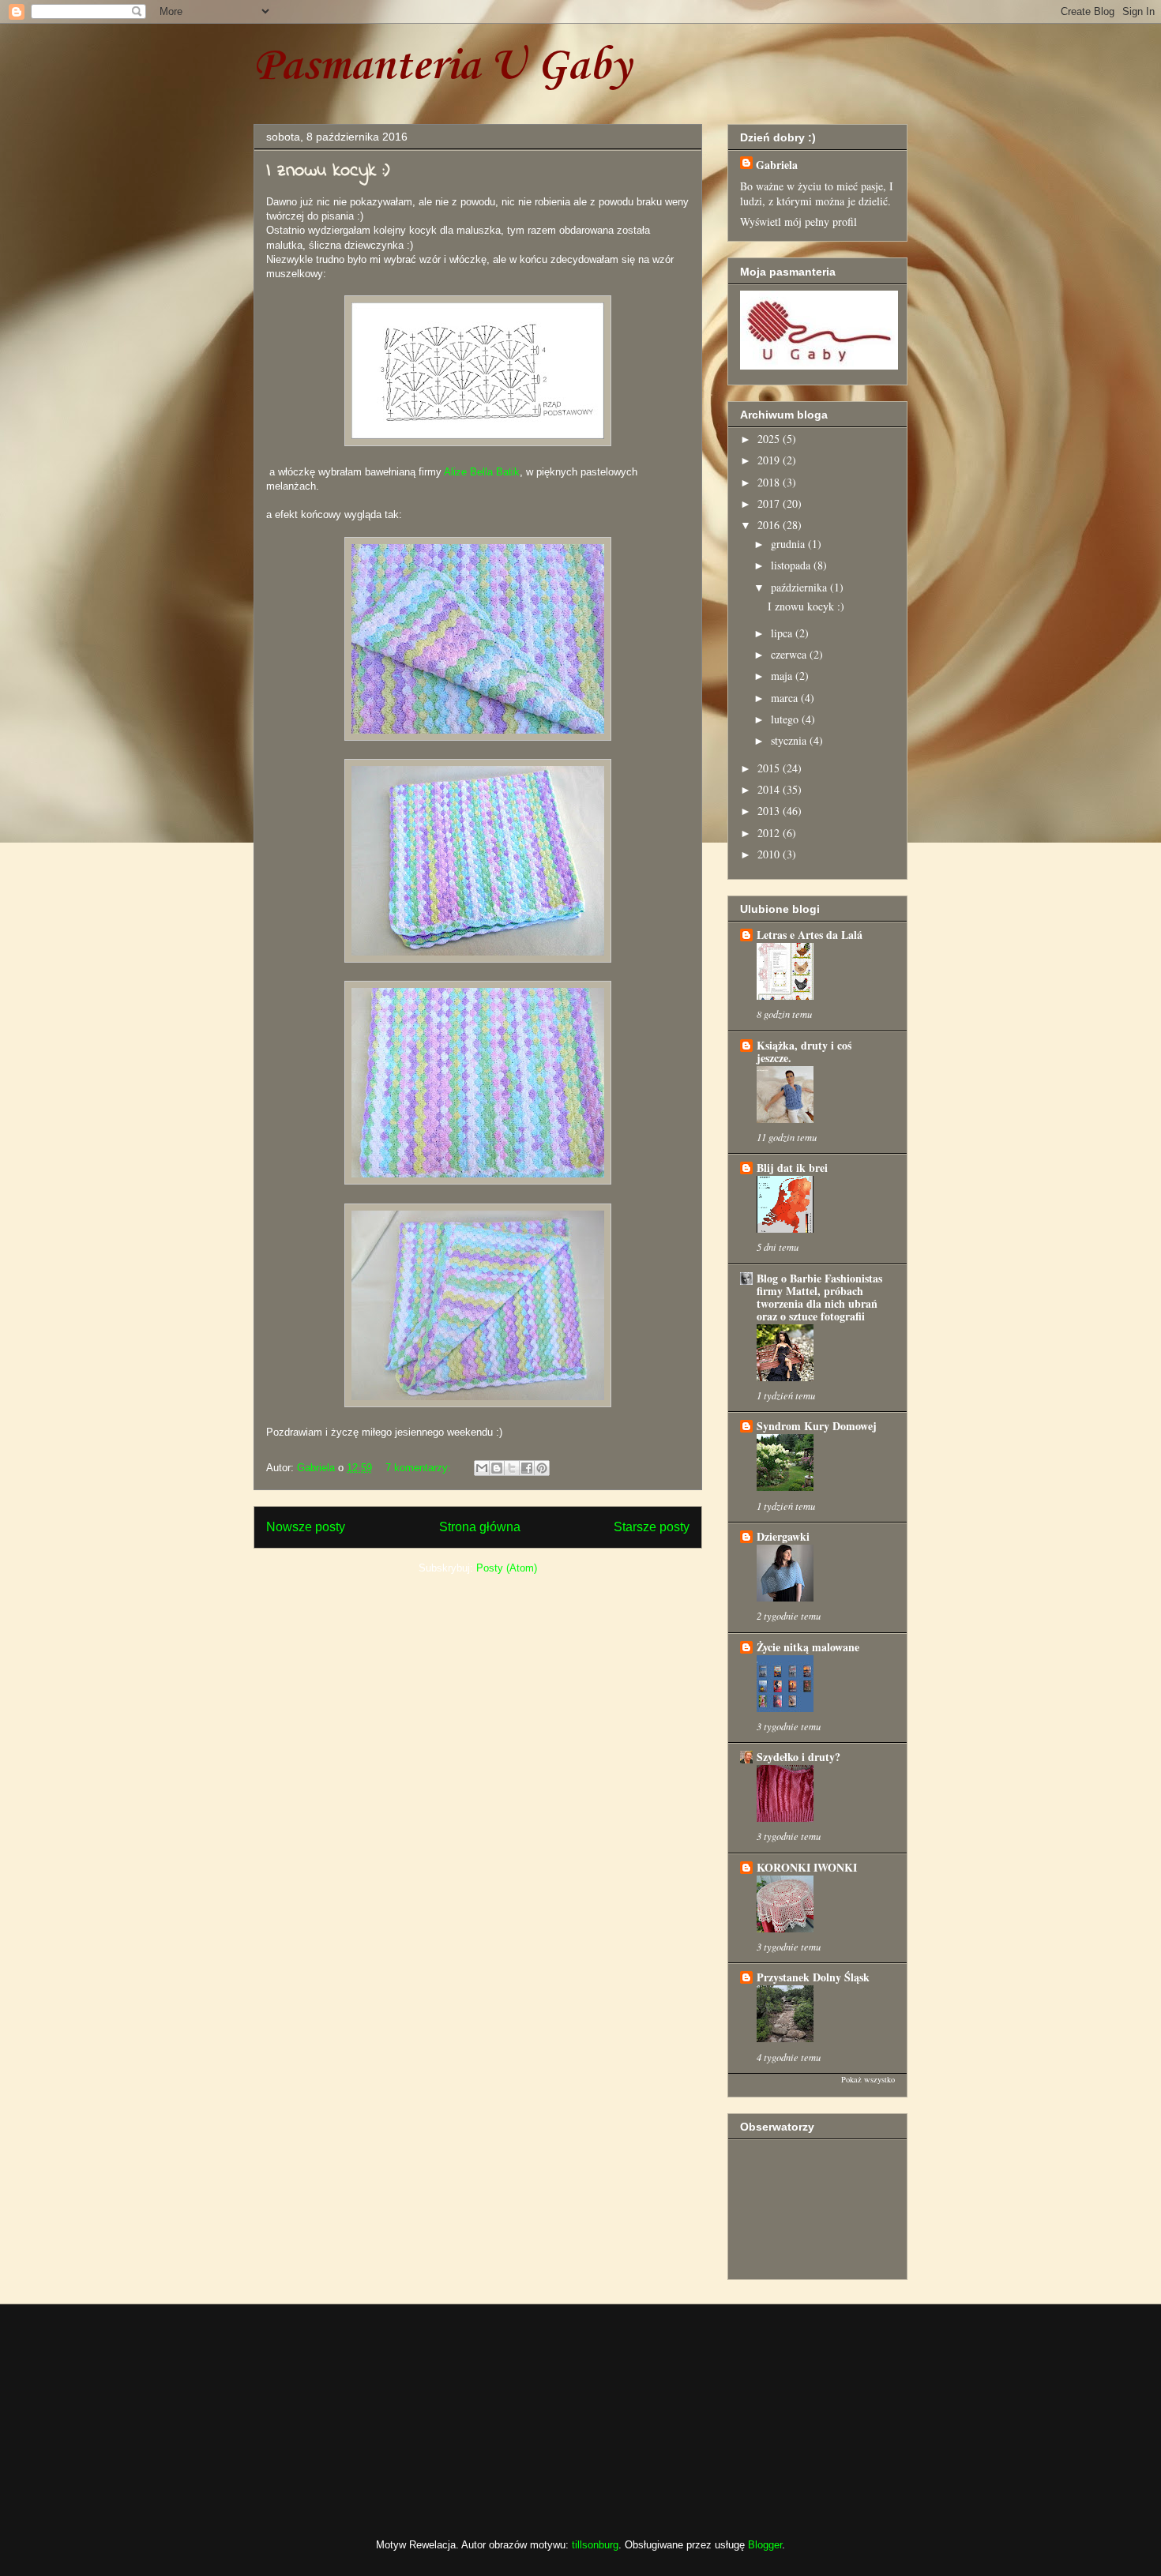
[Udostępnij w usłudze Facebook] (527, 1468)
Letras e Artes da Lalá (810, 935)
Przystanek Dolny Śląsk (813, 1977)
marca (786, 698)
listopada (792, 565)
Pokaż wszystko (868, 2079)
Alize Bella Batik (482, 472)
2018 (770, 482)
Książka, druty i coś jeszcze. (804, 1051)
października (800, 587)
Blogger (765, 2545)
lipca (783, 633)
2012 (770, 833)
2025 (770, 439)
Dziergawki (783, 1536)
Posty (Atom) (507, 1568)
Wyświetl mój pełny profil (798, 222)
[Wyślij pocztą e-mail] (482, 1468)
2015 (770, 768)
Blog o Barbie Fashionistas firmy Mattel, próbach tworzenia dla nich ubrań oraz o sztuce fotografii (819, 1297)
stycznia (790, 740)
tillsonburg (595, 2545)
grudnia (789, 544)
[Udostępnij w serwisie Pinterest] (542, 1468)
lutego (786, 719)
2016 (770, 525)
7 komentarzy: (420, 1468)
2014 (770, 789)
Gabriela (777, 165)
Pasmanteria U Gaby (442, 67)
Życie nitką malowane (808, 1647)
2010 (770, 854)
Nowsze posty (306, 1527)
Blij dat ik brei (792, 1168)
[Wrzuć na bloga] (497, 1468)
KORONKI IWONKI (807, 1867)
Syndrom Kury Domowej (817, 1426)
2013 (770, 811)
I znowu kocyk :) (328, 171)
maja (783, 676)
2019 (770, 460)
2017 (770, 503)
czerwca (790, 654)
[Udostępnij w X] (512, 1468)
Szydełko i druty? (798, 1757)
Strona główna (480, 1527)
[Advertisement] (332, 2407)
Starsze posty (652, 1527)
